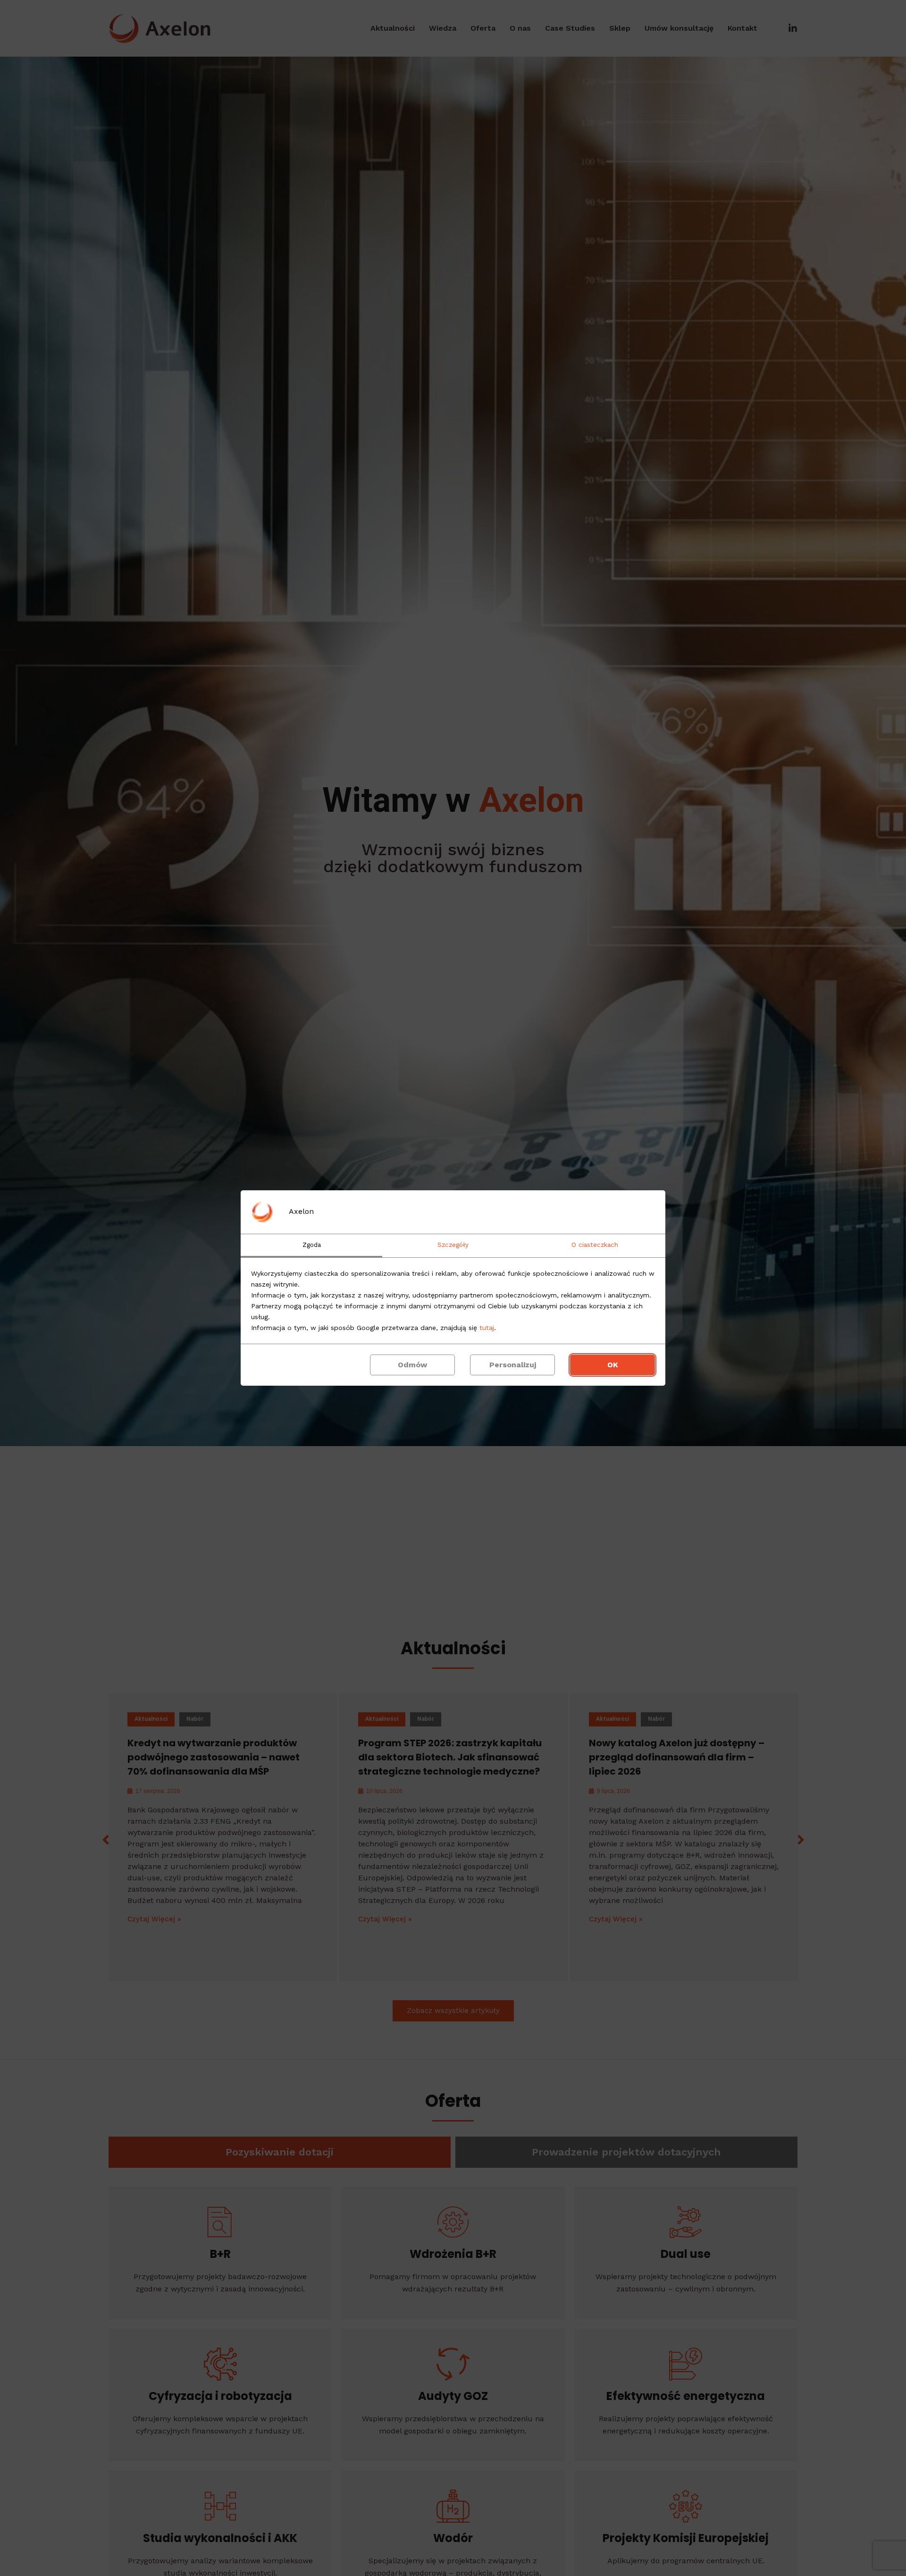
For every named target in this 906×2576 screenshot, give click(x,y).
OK (613, 1365)
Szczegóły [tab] (453, 1245)
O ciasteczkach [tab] (595, 1245)
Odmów (412, 1365)
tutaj (487, 1328)
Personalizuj (513, 1365)
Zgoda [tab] (312, 1245)
